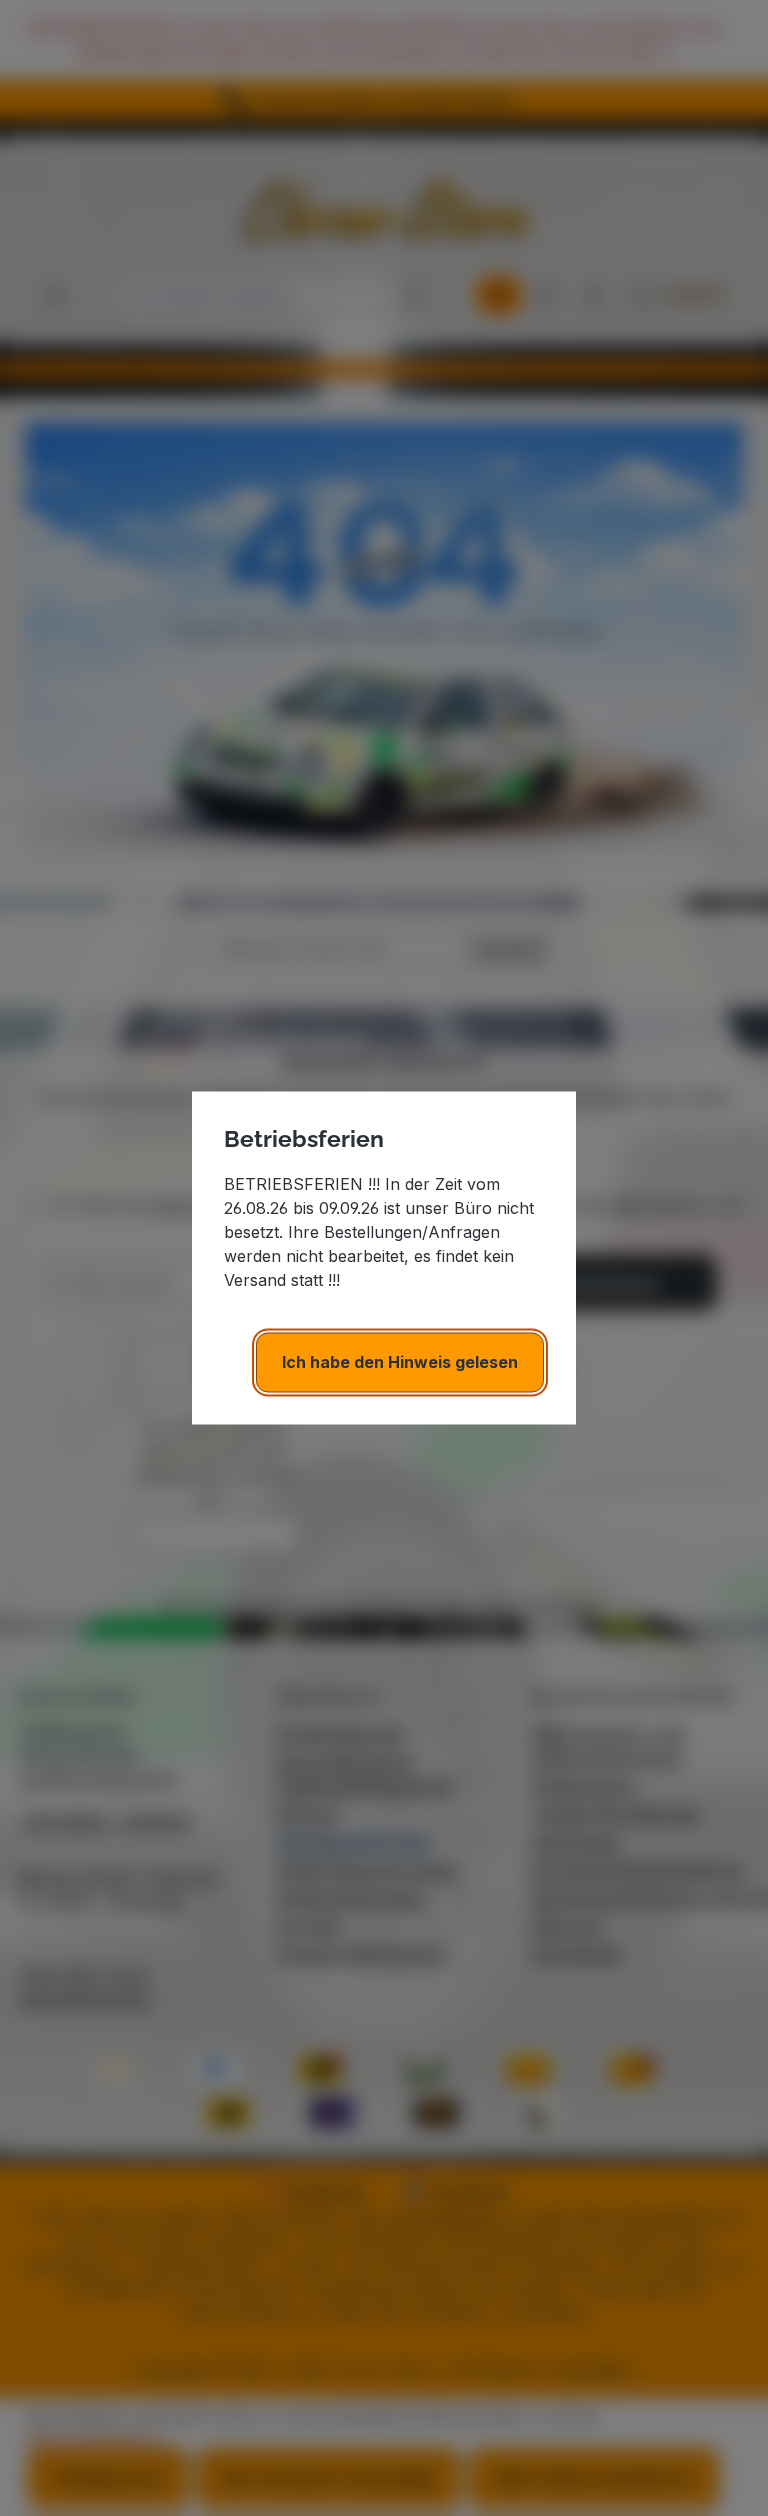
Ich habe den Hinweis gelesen (400, 1363)
